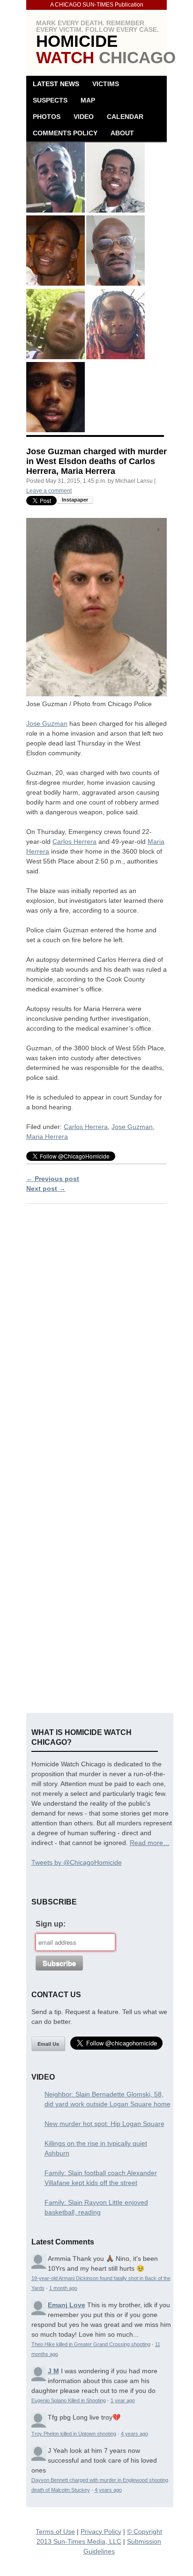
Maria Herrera (47, 1137)
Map (88, 100)
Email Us (48, 2044)
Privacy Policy (101, 2532)
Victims (106, 84)
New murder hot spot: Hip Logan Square (104, 2124)
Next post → (46, 1188)
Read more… (150, 1843)
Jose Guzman (47, 723)
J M (53, 2371)
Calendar (125, 117)
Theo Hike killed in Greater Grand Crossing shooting (91, 2344)
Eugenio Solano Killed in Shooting (69, 2400)
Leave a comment (49, 491)
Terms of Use (55, 2532)
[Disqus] (96, 1331)
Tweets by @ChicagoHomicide (77, 1862)
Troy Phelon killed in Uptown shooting (74, 2434)
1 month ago (63, 2288)
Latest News (56, 84)
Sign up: (51, 1924)
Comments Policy (65, 133)
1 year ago (123, 2400)
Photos (47, 117)
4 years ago (134, 2434)
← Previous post (53, 1179)
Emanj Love (67, 2305)
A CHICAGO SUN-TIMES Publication (97, 5)
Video (84, 117)
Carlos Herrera (74, 841)
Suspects (50, 100)
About (122, 133)
